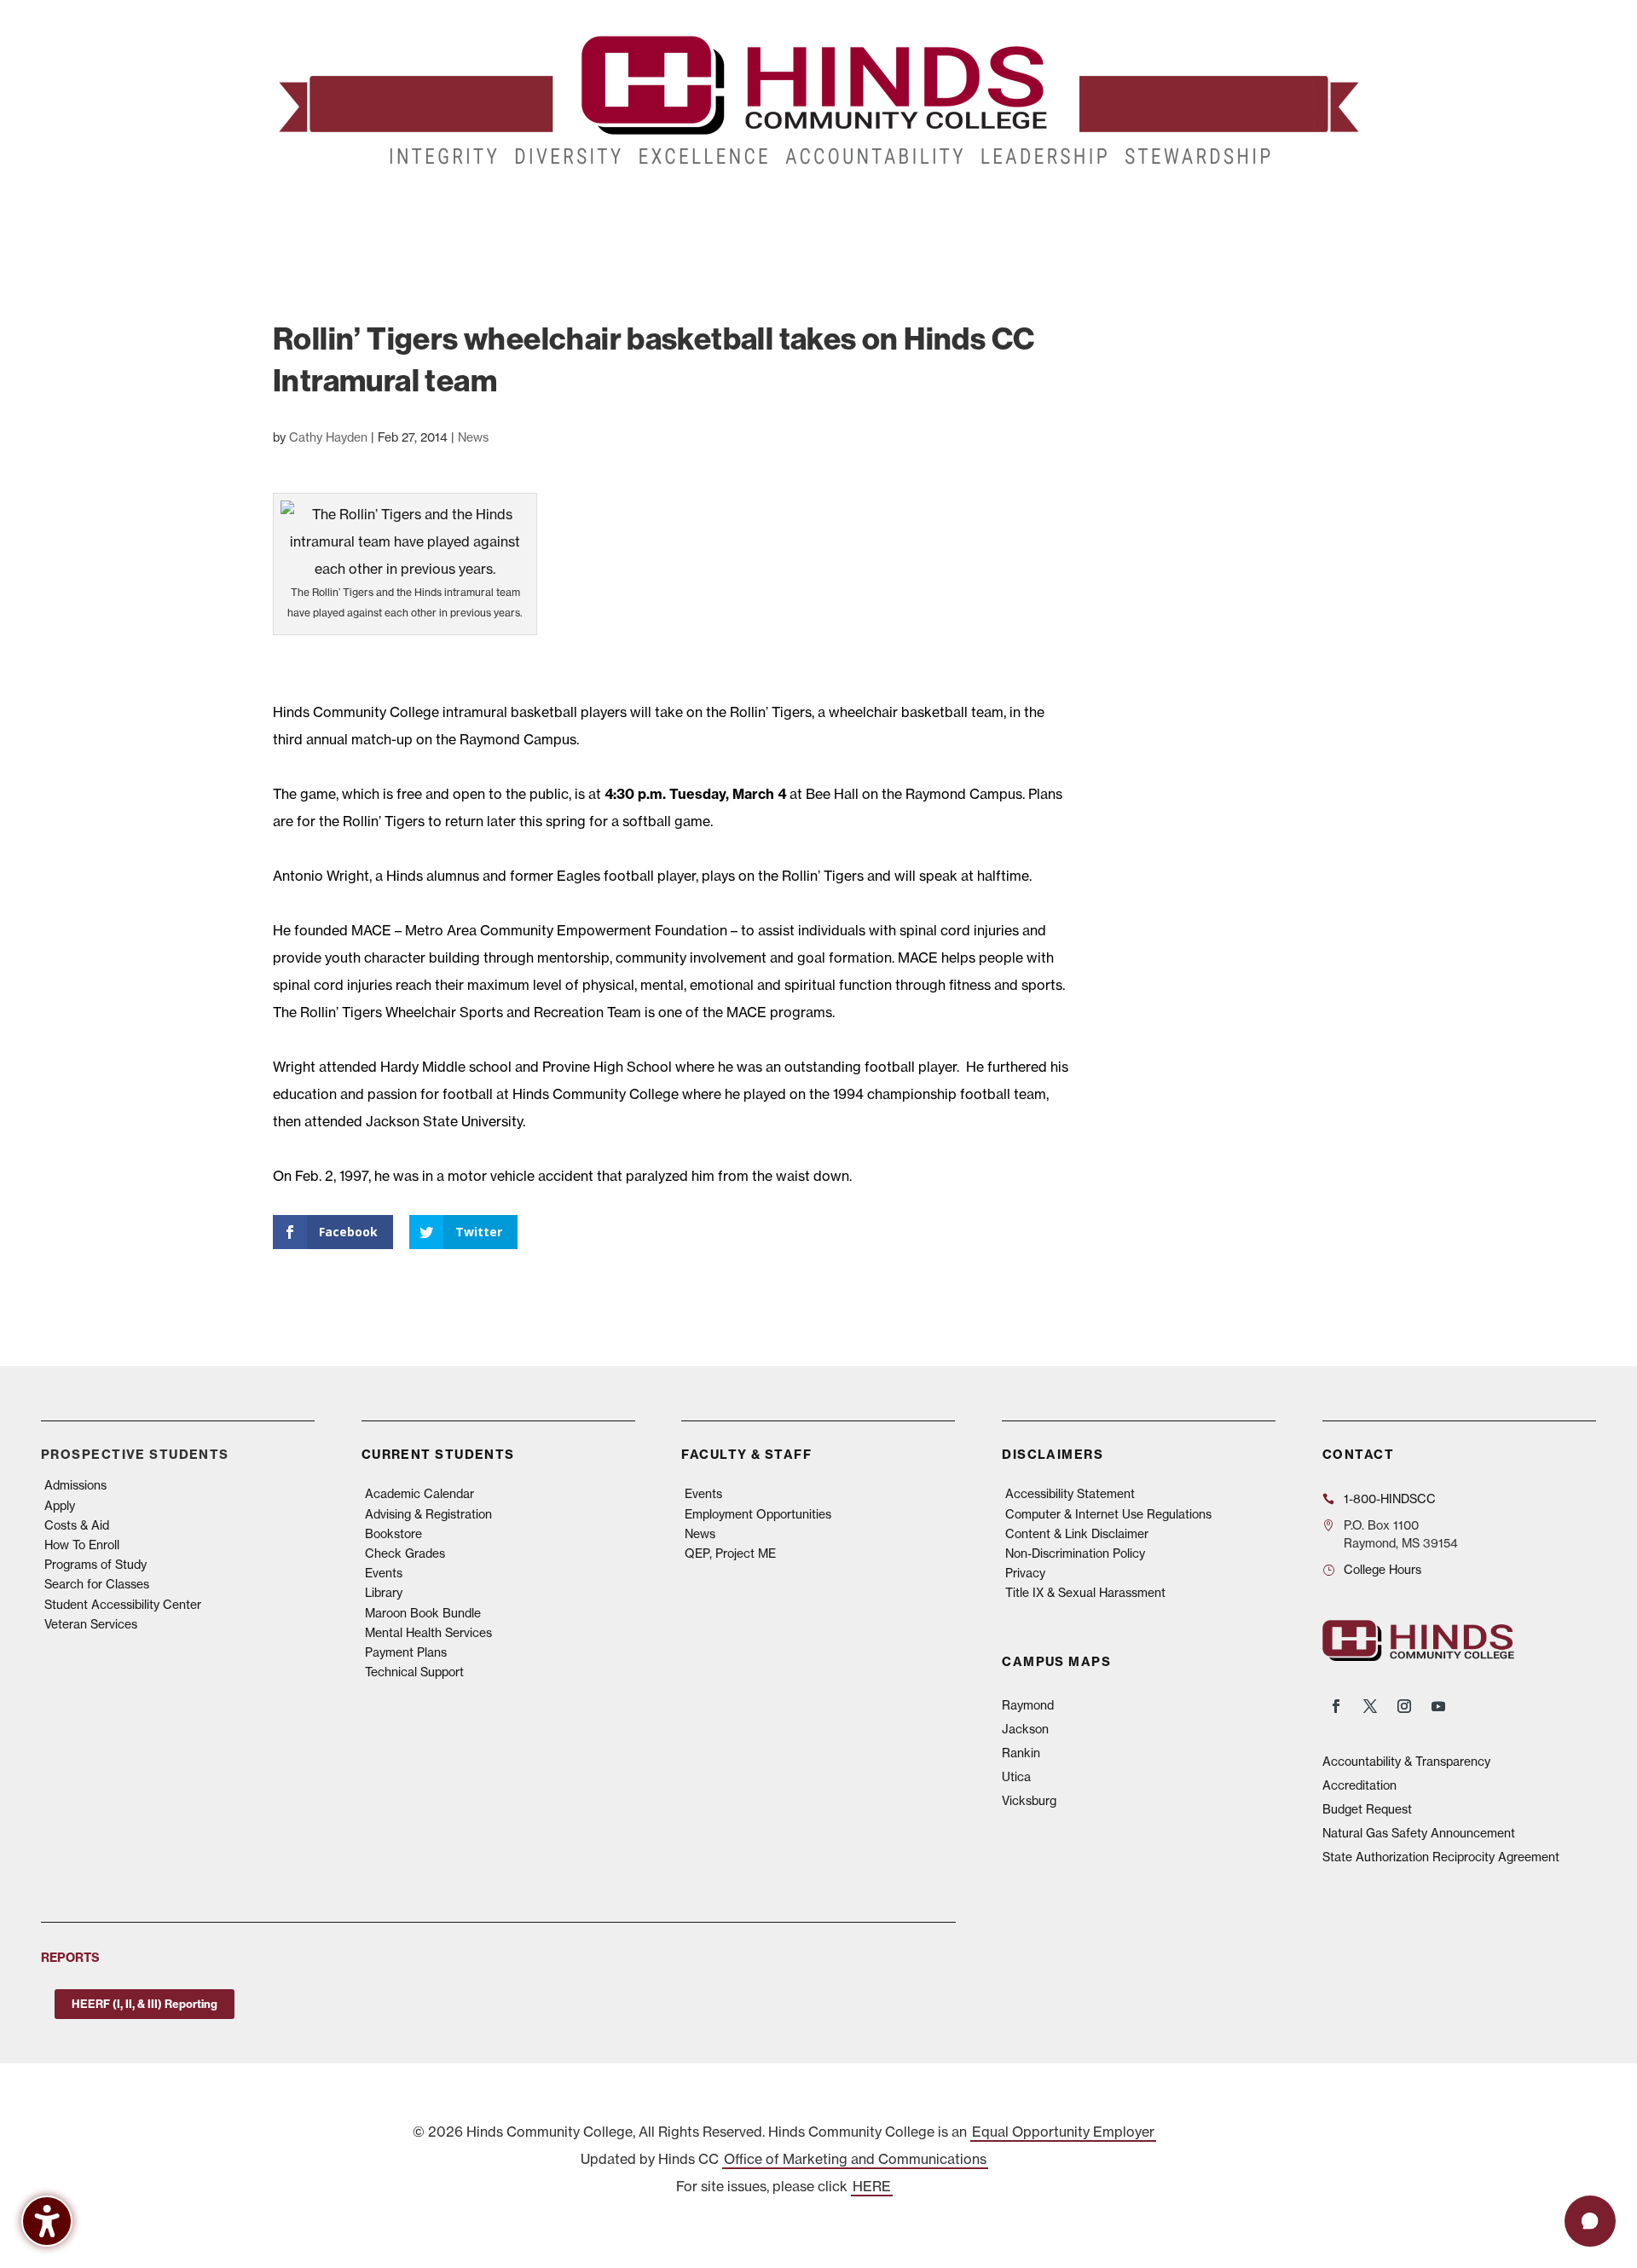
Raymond (1028, 1705)
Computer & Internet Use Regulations (1108, 1514)
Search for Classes (97, 1584)
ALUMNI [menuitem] (833, 212)
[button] (1590, 2221)
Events (384, 1573)
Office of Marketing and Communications (855, 2159)
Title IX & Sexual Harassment (1085, 1593)
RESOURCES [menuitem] (1175, 212)
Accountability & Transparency (1406, 1762)
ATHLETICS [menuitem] (966, 212)
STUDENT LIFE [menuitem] (538, 212)
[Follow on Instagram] (1404, 1706)
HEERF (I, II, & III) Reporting (145, 2004)
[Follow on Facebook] (1336, 1706)
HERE (872, 2186)
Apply (60, 1506)
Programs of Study (95, 1565)
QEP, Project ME (730, 1553)
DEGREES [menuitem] (428, 212)
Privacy (1025, 1573)
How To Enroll (82, 1545)
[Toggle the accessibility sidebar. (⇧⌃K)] (47, 2221)
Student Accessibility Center (123, 1605)
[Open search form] (1332, 212)
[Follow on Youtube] (1438, 1706)
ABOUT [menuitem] (746, 212)
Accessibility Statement (1070, 1494)
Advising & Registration (428, 1514)
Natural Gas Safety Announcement (1419, 1833)
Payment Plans (406, 1652)
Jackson (1025, 1729)
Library (384, 1593)
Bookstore (393, 1534)
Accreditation (1359, 1785)
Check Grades (405, 1553)
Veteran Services (91, 1624)
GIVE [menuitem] (895, 212)
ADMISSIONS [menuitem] (323, 212)
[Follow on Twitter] (1370, 1706)
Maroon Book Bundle (423, 1613)
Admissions (75, 1485)
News (473, 437)
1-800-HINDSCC (1390, 1499)
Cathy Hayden (328, 437)
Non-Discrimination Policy (1075, 1553)
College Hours (1382, 1570)
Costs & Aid (77, 1525)
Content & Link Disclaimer (1077, 1534)
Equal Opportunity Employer (1063, 2132)
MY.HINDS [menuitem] (1280, 212)
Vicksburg (1029, 1801)
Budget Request (1367, 1809)
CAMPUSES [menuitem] (651, 212)
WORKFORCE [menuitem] (1060, 212)
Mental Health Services (428, 1633)
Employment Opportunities (758, 1514)
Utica (1016, 1777)
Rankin (1021, 1753)
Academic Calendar (419, 1494)
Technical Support (414, 1672)
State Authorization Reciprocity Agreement (1441, 1857)
